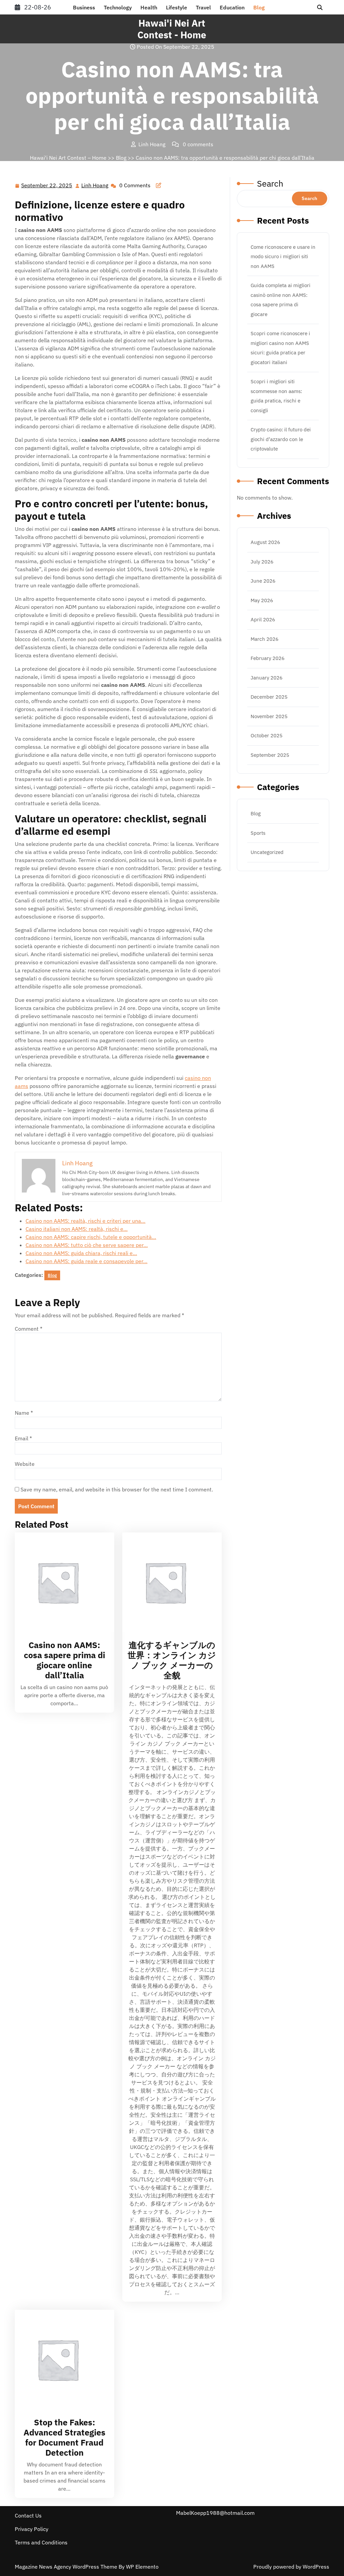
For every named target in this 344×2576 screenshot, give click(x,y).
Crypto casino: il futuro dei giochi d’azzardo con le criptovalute (281, 439)
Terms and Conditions (41, 2542)
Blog (259, 7)
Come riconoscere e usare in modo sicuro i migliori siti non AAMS (283, 257)
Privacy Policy (32, 2529)
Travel (203, 7)
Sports (258, 833)
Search (270, 183)
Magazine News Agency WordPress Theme (67, 2567)
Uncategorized (267, 852)
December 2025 (269, 697)
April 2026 (263, 619)
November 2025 (269, 716)
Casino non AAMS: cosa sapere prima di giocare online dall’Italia (64, 1660)
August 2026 (265, 542)
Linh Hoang (95, 186)
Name (24, 1413)
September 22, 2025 (47, 186)
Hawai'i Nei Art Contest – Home (68, 158)
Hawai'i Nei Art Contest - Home (172, 29)
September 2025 (270, 755)
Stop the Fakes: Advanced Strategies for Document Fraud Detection (64, 2437)
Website (25, 1464)
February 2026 (268, 658)
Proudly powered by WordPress (291, 2567)
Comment (29, 1329)
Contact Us (28, 2515)
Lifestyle (177, 7)
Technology (118, 7)
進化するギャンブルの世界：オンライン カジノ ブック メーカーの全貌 (172, 1660)
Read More (61, 1582)
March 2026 (265, 639)
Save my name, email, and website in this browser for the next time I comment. (117, 1489)
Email (23, 1438)
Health (149, 7)
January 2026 (267, 678)
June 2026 (263, 581)
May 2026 (262, 600)
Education (232, 7)
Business (84, 7)
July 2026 (262, 562)
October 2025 (267, 735)
